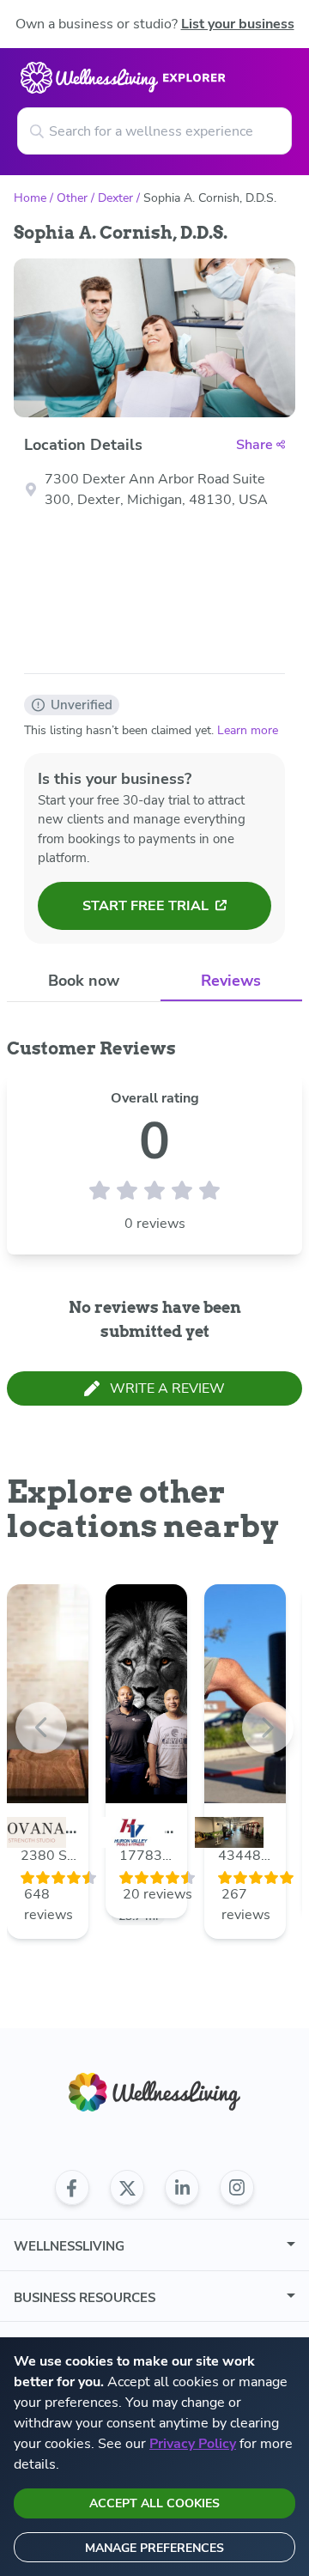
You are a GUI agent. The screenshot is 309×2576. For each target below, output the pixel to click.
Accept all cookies (154, 2503)
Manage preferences (154, 2548)
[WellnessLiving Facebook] (72, 2188)
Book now (84, 981)
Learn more (248, 730)
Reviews (231, 981)
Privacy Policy (193, 2444)
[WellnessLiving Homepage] (154, 2092)
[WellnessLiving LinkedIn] (182, 2188)
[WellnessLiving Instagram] (237, 2188)
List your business (238, 24)
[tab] (84, 981)
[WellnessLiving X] (127, 2188)
